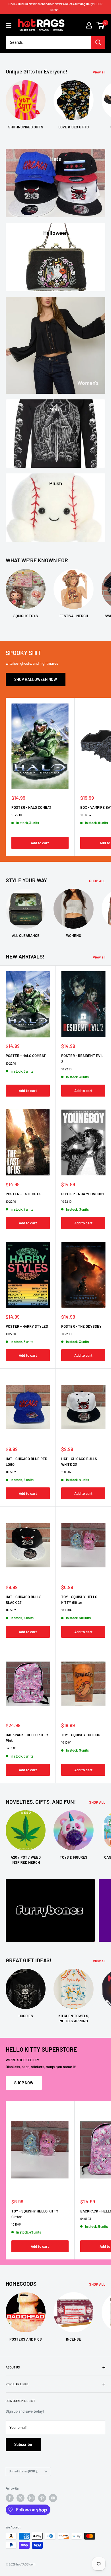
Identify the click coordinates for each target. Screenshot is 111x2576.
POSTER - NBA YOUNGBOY (83, 1194)
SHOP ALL (97, 881)
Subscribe (23, 2444)
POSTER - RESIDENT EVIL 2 (82, 1058)
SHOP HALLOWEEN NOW (36, 679)
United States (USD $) (23, 2471)
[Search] (98, 42)
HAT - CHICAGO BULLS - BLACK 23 (25, 1600)
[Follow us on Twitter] (20, 2498)
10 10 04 (66, 1610)
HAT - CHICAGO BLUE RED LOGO (26, 1462)
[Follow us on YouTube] (53, 2498)
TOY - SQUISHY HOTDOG (81, 1735)
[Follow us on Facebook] (10, 2498)
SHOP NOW (24, 2083)
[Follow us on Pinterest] (42, 2498)
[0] (101, 25)
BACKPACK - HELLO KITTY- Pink (28, 1738)
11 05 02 (11, 1472)
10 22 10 (17, 815)
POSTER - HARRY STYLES (27, 1326)
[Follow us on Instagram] (31, 2498)
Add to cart (40, 843)
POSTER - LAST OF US (24, 1194)
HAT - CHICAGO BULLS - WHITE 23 (80, 1462)
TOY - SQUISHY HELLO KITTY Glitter (79, 1600)
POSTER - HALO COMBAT (31, 807)
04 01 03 (11, 1748)
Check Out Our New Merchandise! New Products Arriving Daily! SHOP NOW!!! (55, 7)
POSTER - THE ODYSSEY (81, 1326)
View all (99, 72)
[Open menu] (9, 25)
